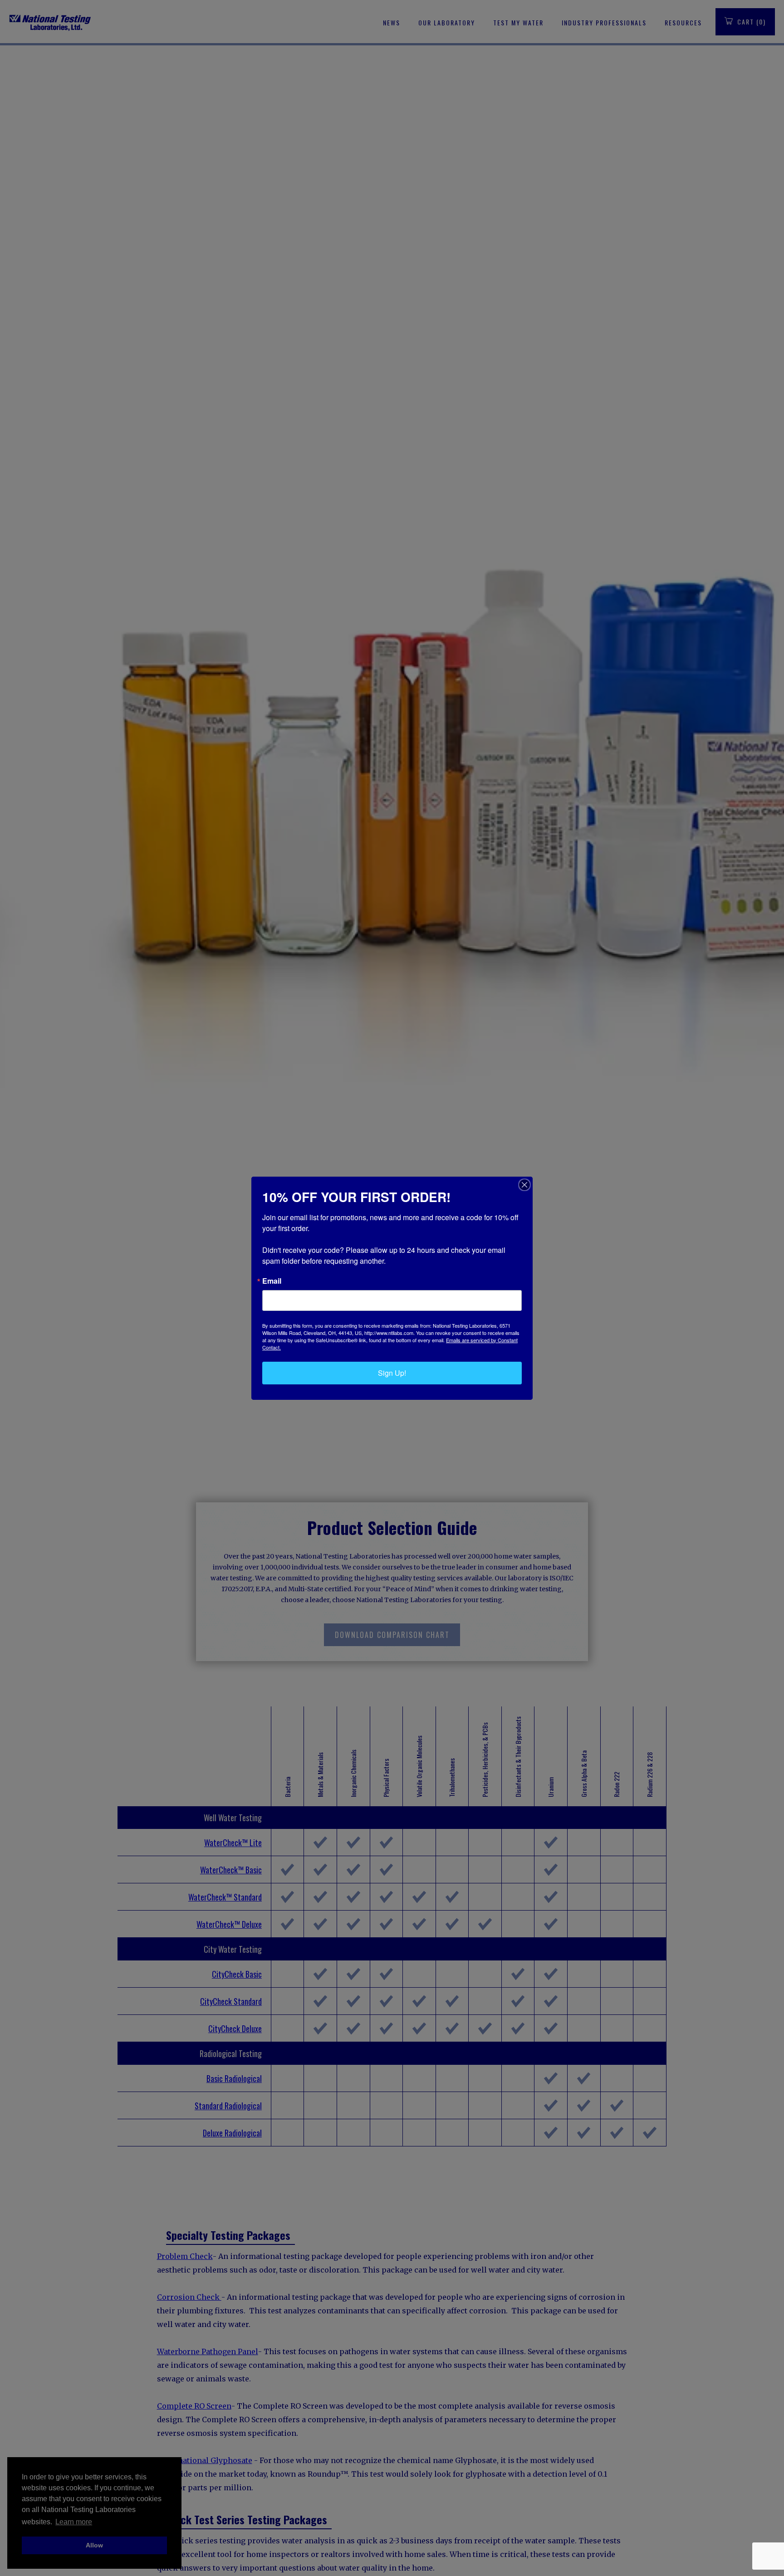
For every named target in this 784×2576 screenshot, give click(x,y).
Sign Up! (392, 1373)
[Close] (524, 1185)
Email (272, 1281)
